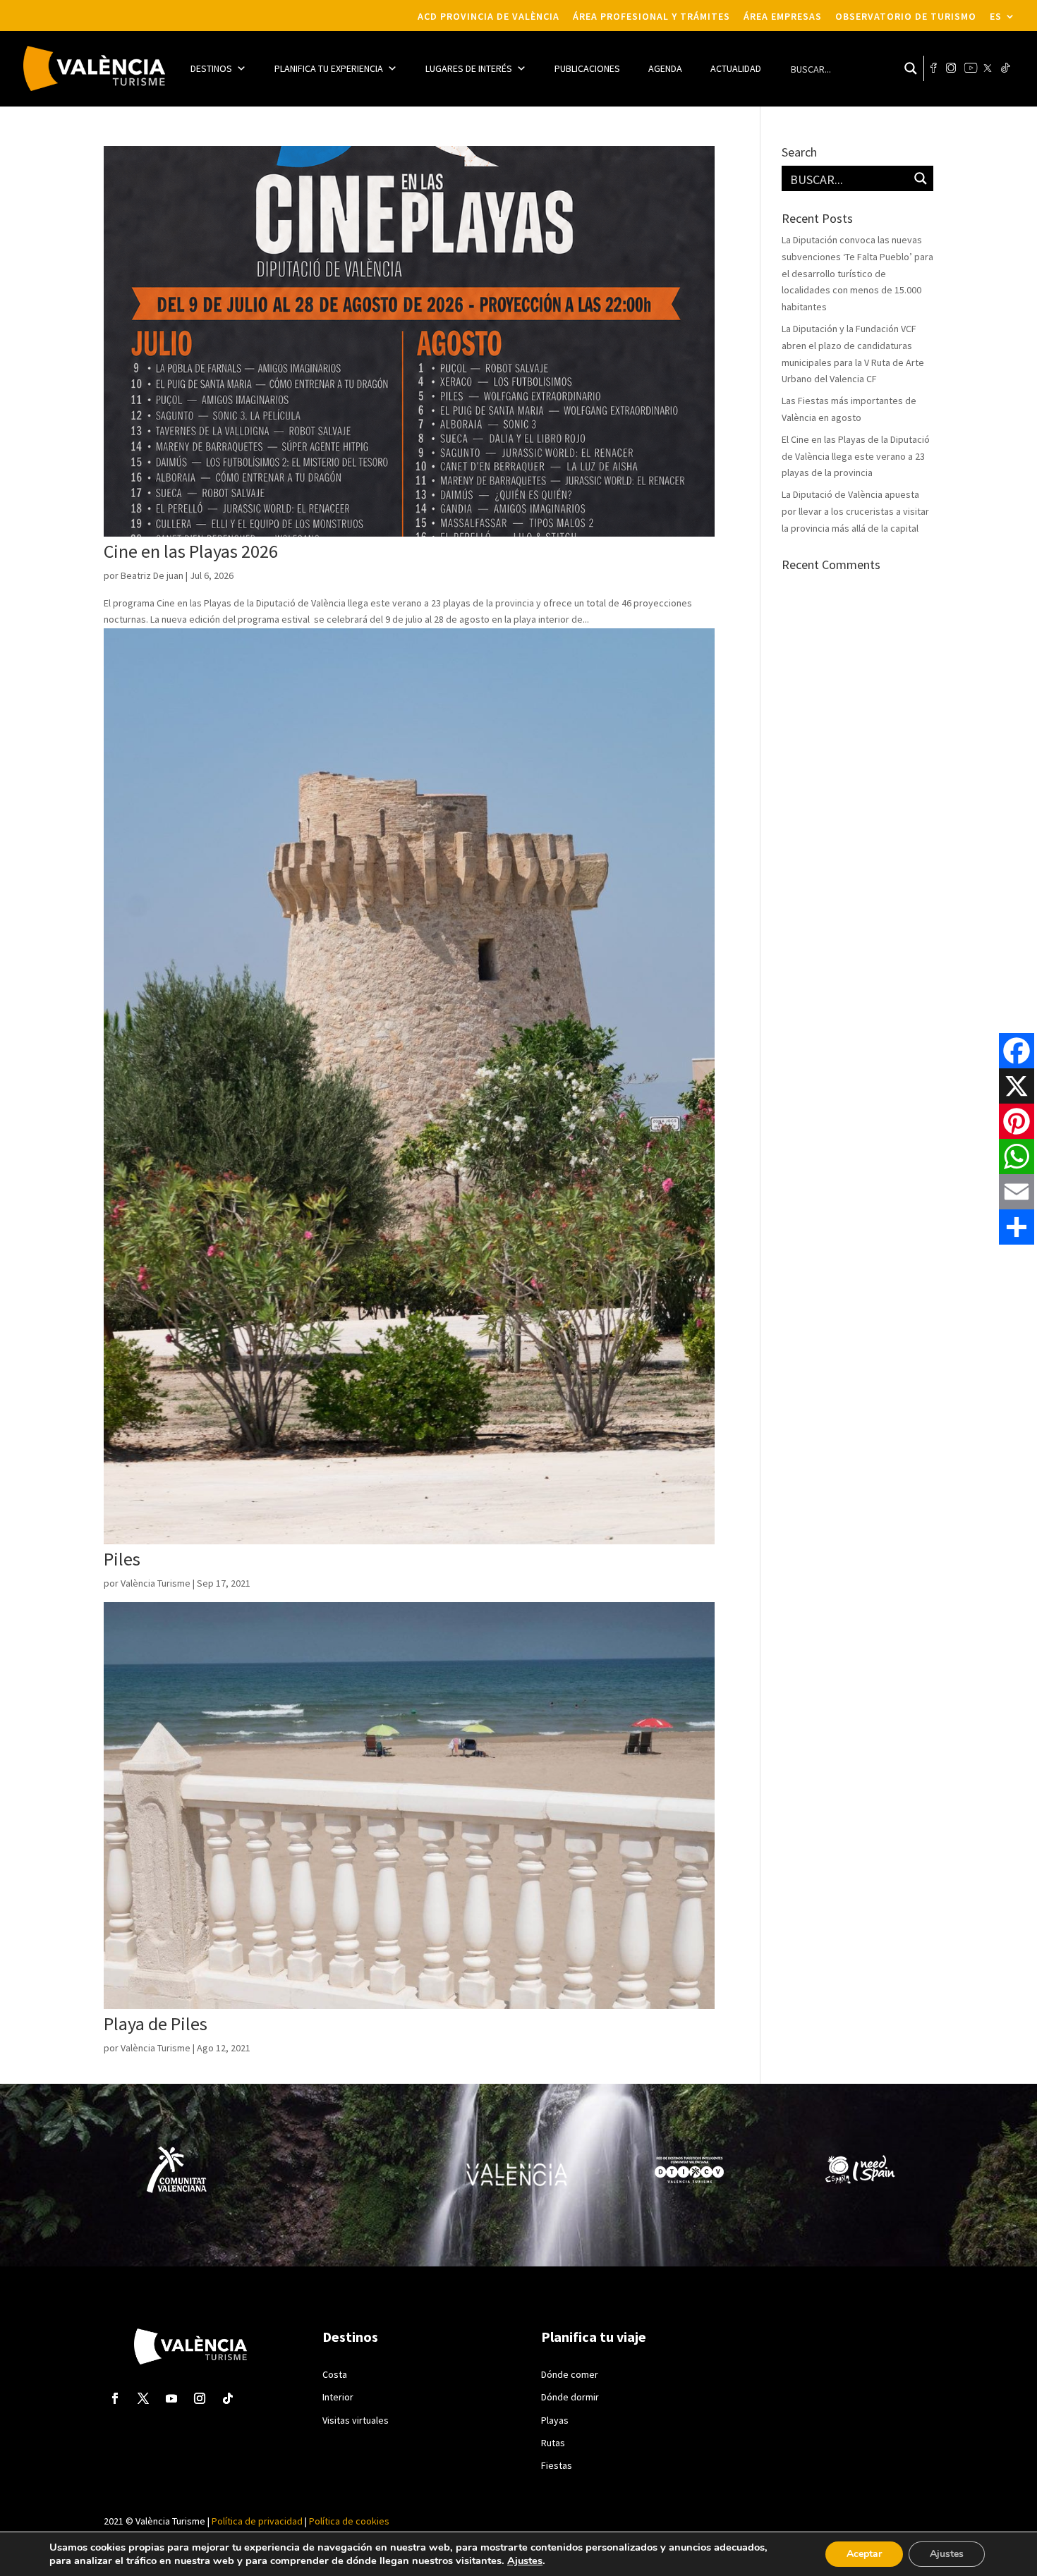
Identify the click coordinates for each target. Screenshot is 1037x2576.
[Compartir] (1017, 1227)
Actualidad (736, 68)
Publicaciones (587, 68)
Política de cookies (348, 2521)
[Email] (1017, 1192)
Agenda (665, 68)
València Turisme (156, 1583)
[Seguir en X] (143, 2398)
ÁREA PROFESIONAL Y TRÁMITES (651, 17)
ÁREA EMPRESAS (783, 17)
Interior (338, 2397)
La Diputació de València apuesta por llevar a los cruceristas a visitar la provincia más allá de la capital (855, 511)
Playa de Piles (156, 2023)
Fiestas (557, 2465)
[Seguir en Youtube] (171, 2398)
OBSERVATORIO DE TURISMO (906, 17)
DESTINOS (211, 68)
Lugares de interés (469, 68)
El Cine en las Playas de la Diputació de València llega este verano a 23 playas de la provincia (856, 456)
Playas (555, 2420)
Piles (122, 1559)
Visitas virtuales (356, 2420)
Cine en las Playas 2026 (191, 551)
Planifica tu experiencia (329, 68)
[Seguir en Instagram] (200, 2398)
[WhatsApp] (1017, 1156)
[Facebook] (1017, 1051)
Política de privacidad (257, 2521)
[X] (1017, 1086)
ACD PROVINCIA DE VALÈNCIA (489, 17)
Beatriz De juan (152, 575)
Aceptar (864, 2554)
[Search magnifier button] (911, 68)
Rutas (553, 2443)
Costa (335, 2374)
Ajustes (525, 2560)
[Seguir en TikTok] (228, 2398)
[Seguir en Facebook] (115, 2398)
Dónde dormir (570, 2397)
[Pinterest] (1017, 1121)
